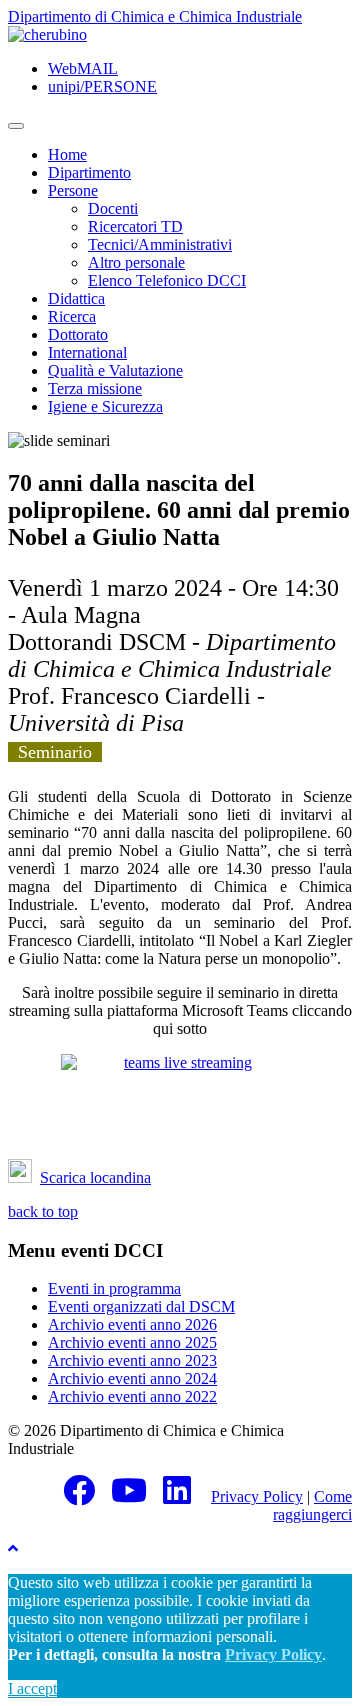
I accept (32, 1688)
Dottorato (78, 334)
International (87, 352)
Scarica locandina (95, 1177)
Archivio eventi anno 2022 (132, 1396)
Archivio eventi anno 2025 (132, 1342)
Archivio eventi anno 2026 (132, 1324)
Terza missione (95, 388)
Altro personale (136, 262)
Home (67, 154)
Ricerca (72, 316)
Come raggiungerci (312, 1505)
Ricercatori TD (135, 226)
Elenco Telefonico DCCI (167, 280)
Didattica (76, 298)
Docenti (113, 208)
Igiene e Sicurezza (105, 406)
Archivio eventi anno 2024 (132, 1378)
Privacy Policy (257, 1496)
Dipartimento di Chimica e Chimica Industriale (155, 16)
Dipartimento (89, 172)
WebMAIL (83, 68)
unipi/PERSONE (102, 86)
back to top (43, 1211)
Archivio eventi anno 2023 (132, 1360)
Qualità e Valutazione (115, 370)
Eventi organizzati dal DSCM (141, 1306)
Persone (73, 190)
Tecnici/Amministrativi (160, 244)
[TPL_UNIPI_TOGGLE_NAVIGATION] (16, 126)
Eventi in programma (114, 1288)
